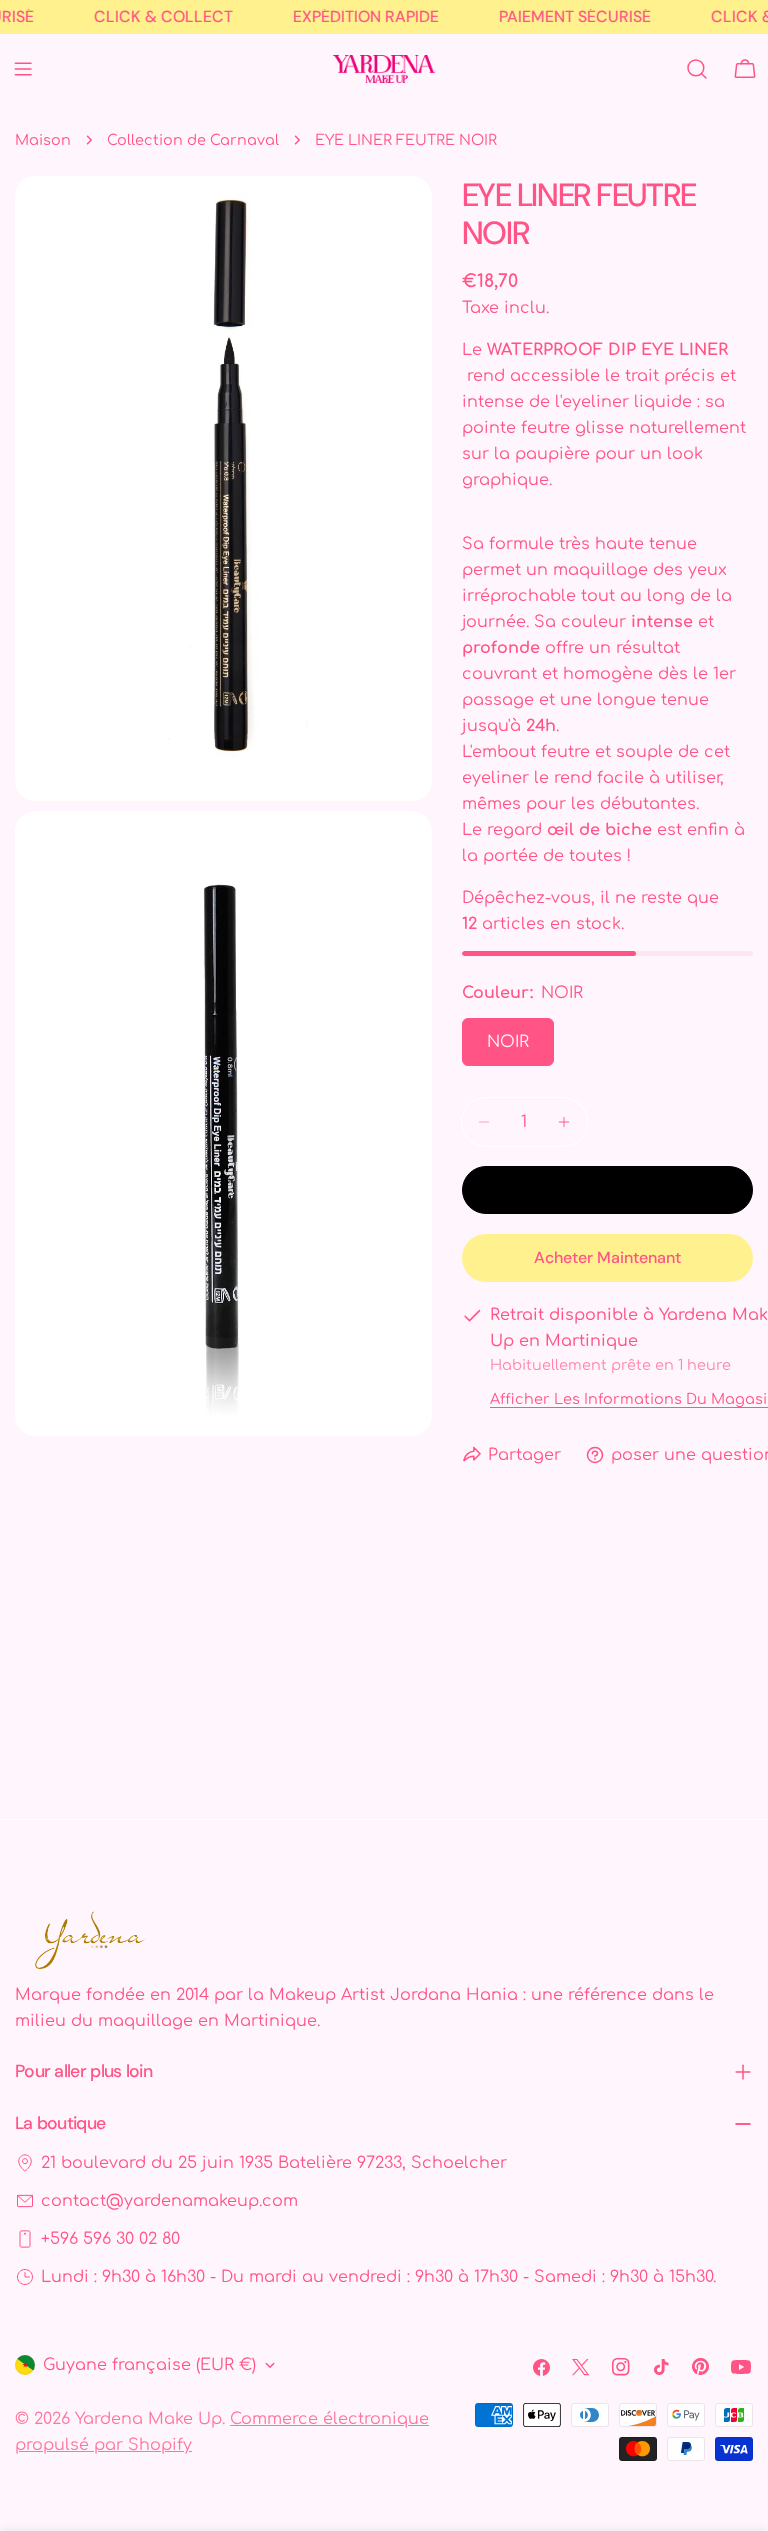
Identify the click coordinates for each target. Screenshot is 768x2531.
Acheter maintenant (607, 1257)
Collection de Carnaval (193, 140)
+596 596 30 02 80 (110, 2239)
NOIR (508, 1042)
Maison (43, 140)
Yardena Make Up (148, 2419)
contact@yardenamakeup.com (169, 2201)
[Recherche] (697, 69)
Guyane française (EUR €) (149, 2365)
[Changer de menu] (23, 69)
